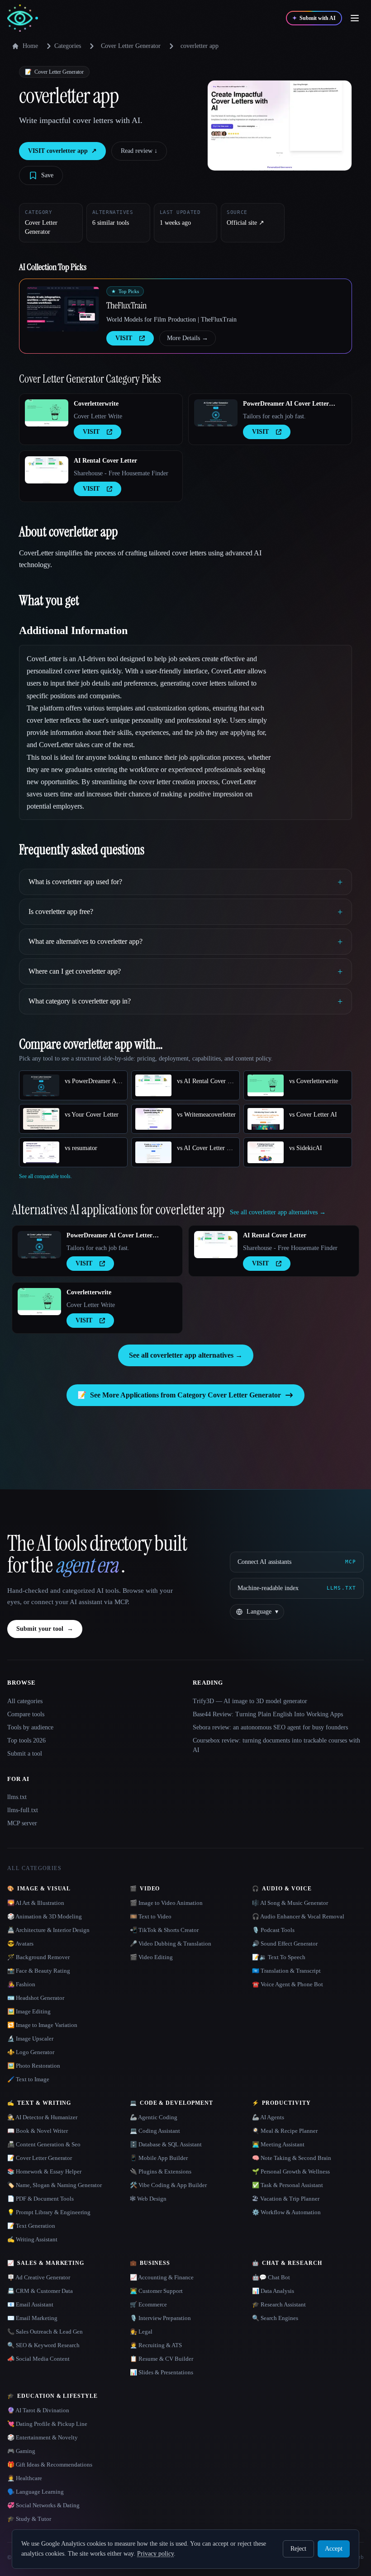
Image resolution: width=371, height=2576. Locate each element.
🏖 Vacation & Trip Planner (286, 2199)
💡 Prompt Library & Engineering (49, 2212)
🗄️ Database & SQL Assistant (166, 2144)
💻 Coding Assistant (155, 2131)
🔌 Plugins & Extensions (161, 2171)
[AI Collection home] (23, 18)
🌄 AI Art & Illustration (36, 1903)
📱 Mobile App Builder (159, 2158)
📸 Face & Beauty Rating (39, 1971)
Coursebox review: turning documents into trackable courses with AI (276, 1745)
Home (30, 46)
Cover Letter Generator (131, 46)
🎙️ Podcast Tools (273, 1930)
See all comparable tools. (45, 1176)
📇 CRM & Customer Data (40, 2291)
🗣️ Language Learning (36, 2492)
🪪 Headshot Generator (36, 1998)
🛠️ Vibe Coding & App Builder (168, 2185)
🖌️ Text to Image (28, 2079)
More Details (188, 338)
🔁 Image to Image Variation (42, 2025)
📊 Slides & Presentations (162, 2372)
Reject (298, 2549)
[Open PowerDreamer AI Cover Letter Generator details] (216, 413)
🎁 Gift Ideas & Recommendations (50, 2465)
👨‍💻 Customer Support (156, 2291)
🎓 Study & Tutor (29, 2519)
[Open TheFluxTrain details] (63, 309)
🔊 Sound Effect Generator (285, 1944)
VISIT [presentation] (124, 338)
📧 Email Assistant (30, 2304)
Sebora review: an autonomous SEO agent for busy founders (270, 1727)
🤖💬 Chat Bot (271, 2277)
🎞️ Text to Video (151, 1916)
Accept (334, 2549)
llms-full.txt (23, 1810)
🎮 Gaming (21, 2451)
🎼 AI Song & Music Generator (290, 1903)
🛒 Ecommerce (148, 2304)
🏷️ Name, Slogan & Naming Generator (55, 2185)
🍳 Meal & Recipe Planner (285, 2131)
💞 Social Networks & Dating (43, 2505)
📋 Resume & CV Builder (162, 2359)
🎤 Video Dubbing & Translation (171, 1944)
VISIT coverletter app (62, 151)
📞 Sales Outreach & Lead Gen (45, 2332)
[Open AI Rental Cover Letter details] (47, 470)
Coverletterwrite (96, 404)
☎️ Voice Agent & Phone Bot (288, 1984)
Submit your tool (45, 1629)
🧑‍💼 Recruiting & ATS (156, 2345)
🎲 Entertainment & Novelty (43, 2437)
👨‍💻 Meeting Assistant (278, 2144)
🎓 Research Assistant (279, 2304)
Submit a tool (25, 1754)
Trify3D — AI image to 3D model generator (250, 1701)
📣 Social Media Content (38, 2359)
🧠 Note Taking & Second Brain (292, 2158)
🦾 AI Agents (268, 2117)
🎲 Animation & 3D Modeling (45, 1916)
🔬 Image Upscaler (30, 2039)
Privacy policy (155, 2554)
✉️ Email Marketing (32, 2318)
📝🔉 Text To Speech (279, 1957)
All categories (25, 1701)
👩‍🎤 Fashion (21, 1984)
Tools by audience (30, 1727)
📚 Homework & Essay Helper (44, 2171)
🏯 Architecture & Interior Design (48, 1930)
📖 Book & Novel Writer (38, 2131)
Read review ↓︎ (139, 151)
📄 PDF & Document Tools (40, 2199)
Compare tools (26, 1714)
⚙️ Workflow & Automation (286, 2212)
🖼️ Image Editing (29, 2011)
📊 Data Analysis (273, 2291)
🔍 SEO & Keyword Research (43, 2345)
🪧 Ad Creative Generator (39, 2277)
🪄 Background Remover (38, 1957)
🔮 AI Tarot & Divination (38, 2410)
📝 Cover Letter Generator (40, 2158)
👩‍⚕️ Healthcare (25, 2478)
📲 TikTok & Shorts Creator (164, 1930)
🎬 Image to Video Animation (166, 1903)
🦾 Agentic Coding (154, 2117)
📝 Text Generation (31, 2226)
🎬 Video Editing (151, 1957)
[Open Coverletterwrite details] (47, 413)
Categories (68, 46)
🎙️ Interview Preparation (160, 2318)
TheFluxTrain (126, 305)
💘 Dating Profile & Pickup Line (47, 2424)
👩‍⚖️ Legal (141, 2332)
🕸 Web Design (148, 2199)
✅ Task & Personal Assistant (288, 2185)
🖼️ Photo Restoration (34, 2066)
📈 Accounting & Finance (162, 2277)
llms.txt (17, 1797)
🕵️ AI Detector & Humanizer (42, 2117)
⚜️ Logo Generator (31, 2052)
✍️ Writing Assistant (32, 2239)
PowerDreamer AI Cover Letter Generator (286, 404)
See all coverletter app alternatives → (186, 1355)
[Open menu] (355, 18)
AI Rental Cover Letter (105, 461)
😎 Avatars (20, 1944)
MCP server (22, 1823)
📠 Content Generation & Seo (44, 2144)
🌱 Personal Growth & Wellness (291, 2171)
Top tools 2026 (26, 1740)
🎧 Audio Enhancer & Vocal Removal (298, 1916)
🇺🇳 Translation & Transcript (286, 1971)
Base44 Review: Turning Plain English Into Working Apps (268, 1714)
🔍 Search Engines (275, 2318)
